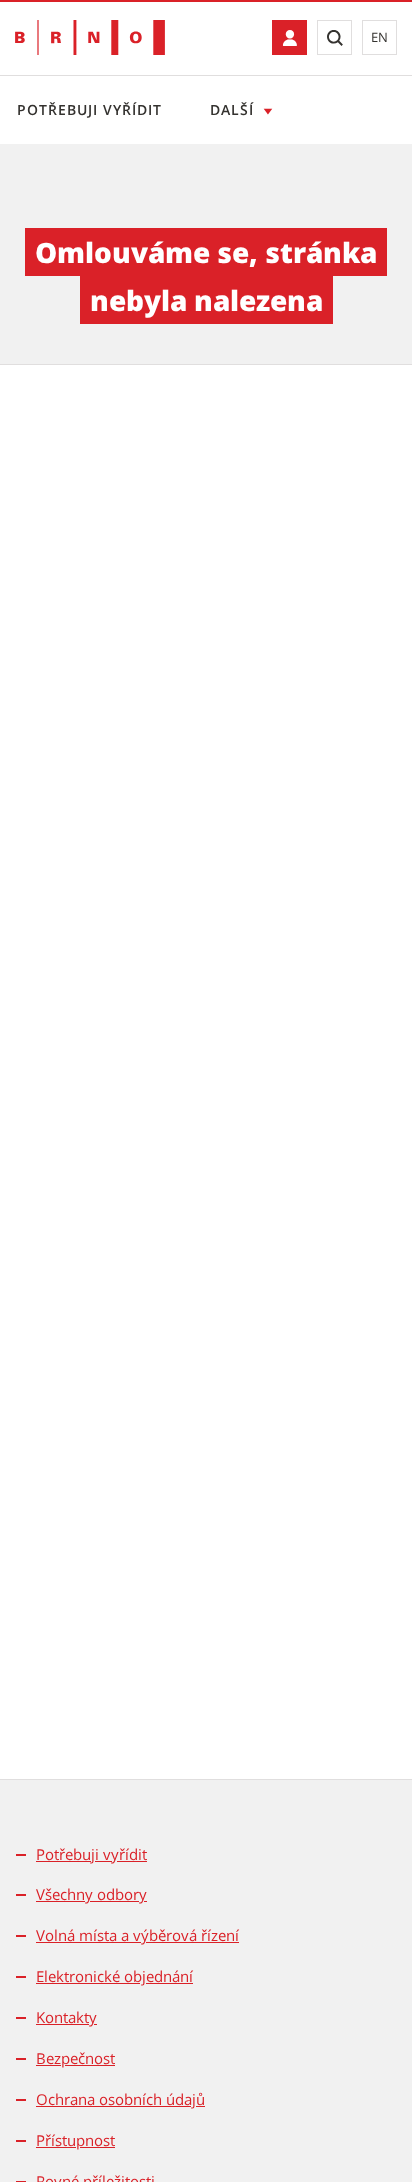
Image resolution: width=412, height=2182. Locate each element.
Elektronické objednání (114, 1976)
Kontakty (66, 2017)
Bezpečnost (75, 2058)
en (379, 37)
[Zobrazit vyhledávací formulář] (334, 37)
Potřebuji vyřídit (89, 109)
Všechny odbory (91, 1894)
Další (232, 109)
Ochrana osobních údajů (120, 2099)
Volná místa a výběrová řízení (137, 1935)
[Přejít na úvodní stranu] (90, 37)
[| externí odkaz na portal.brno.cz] (289, 37)
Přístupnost (75, 2140)
